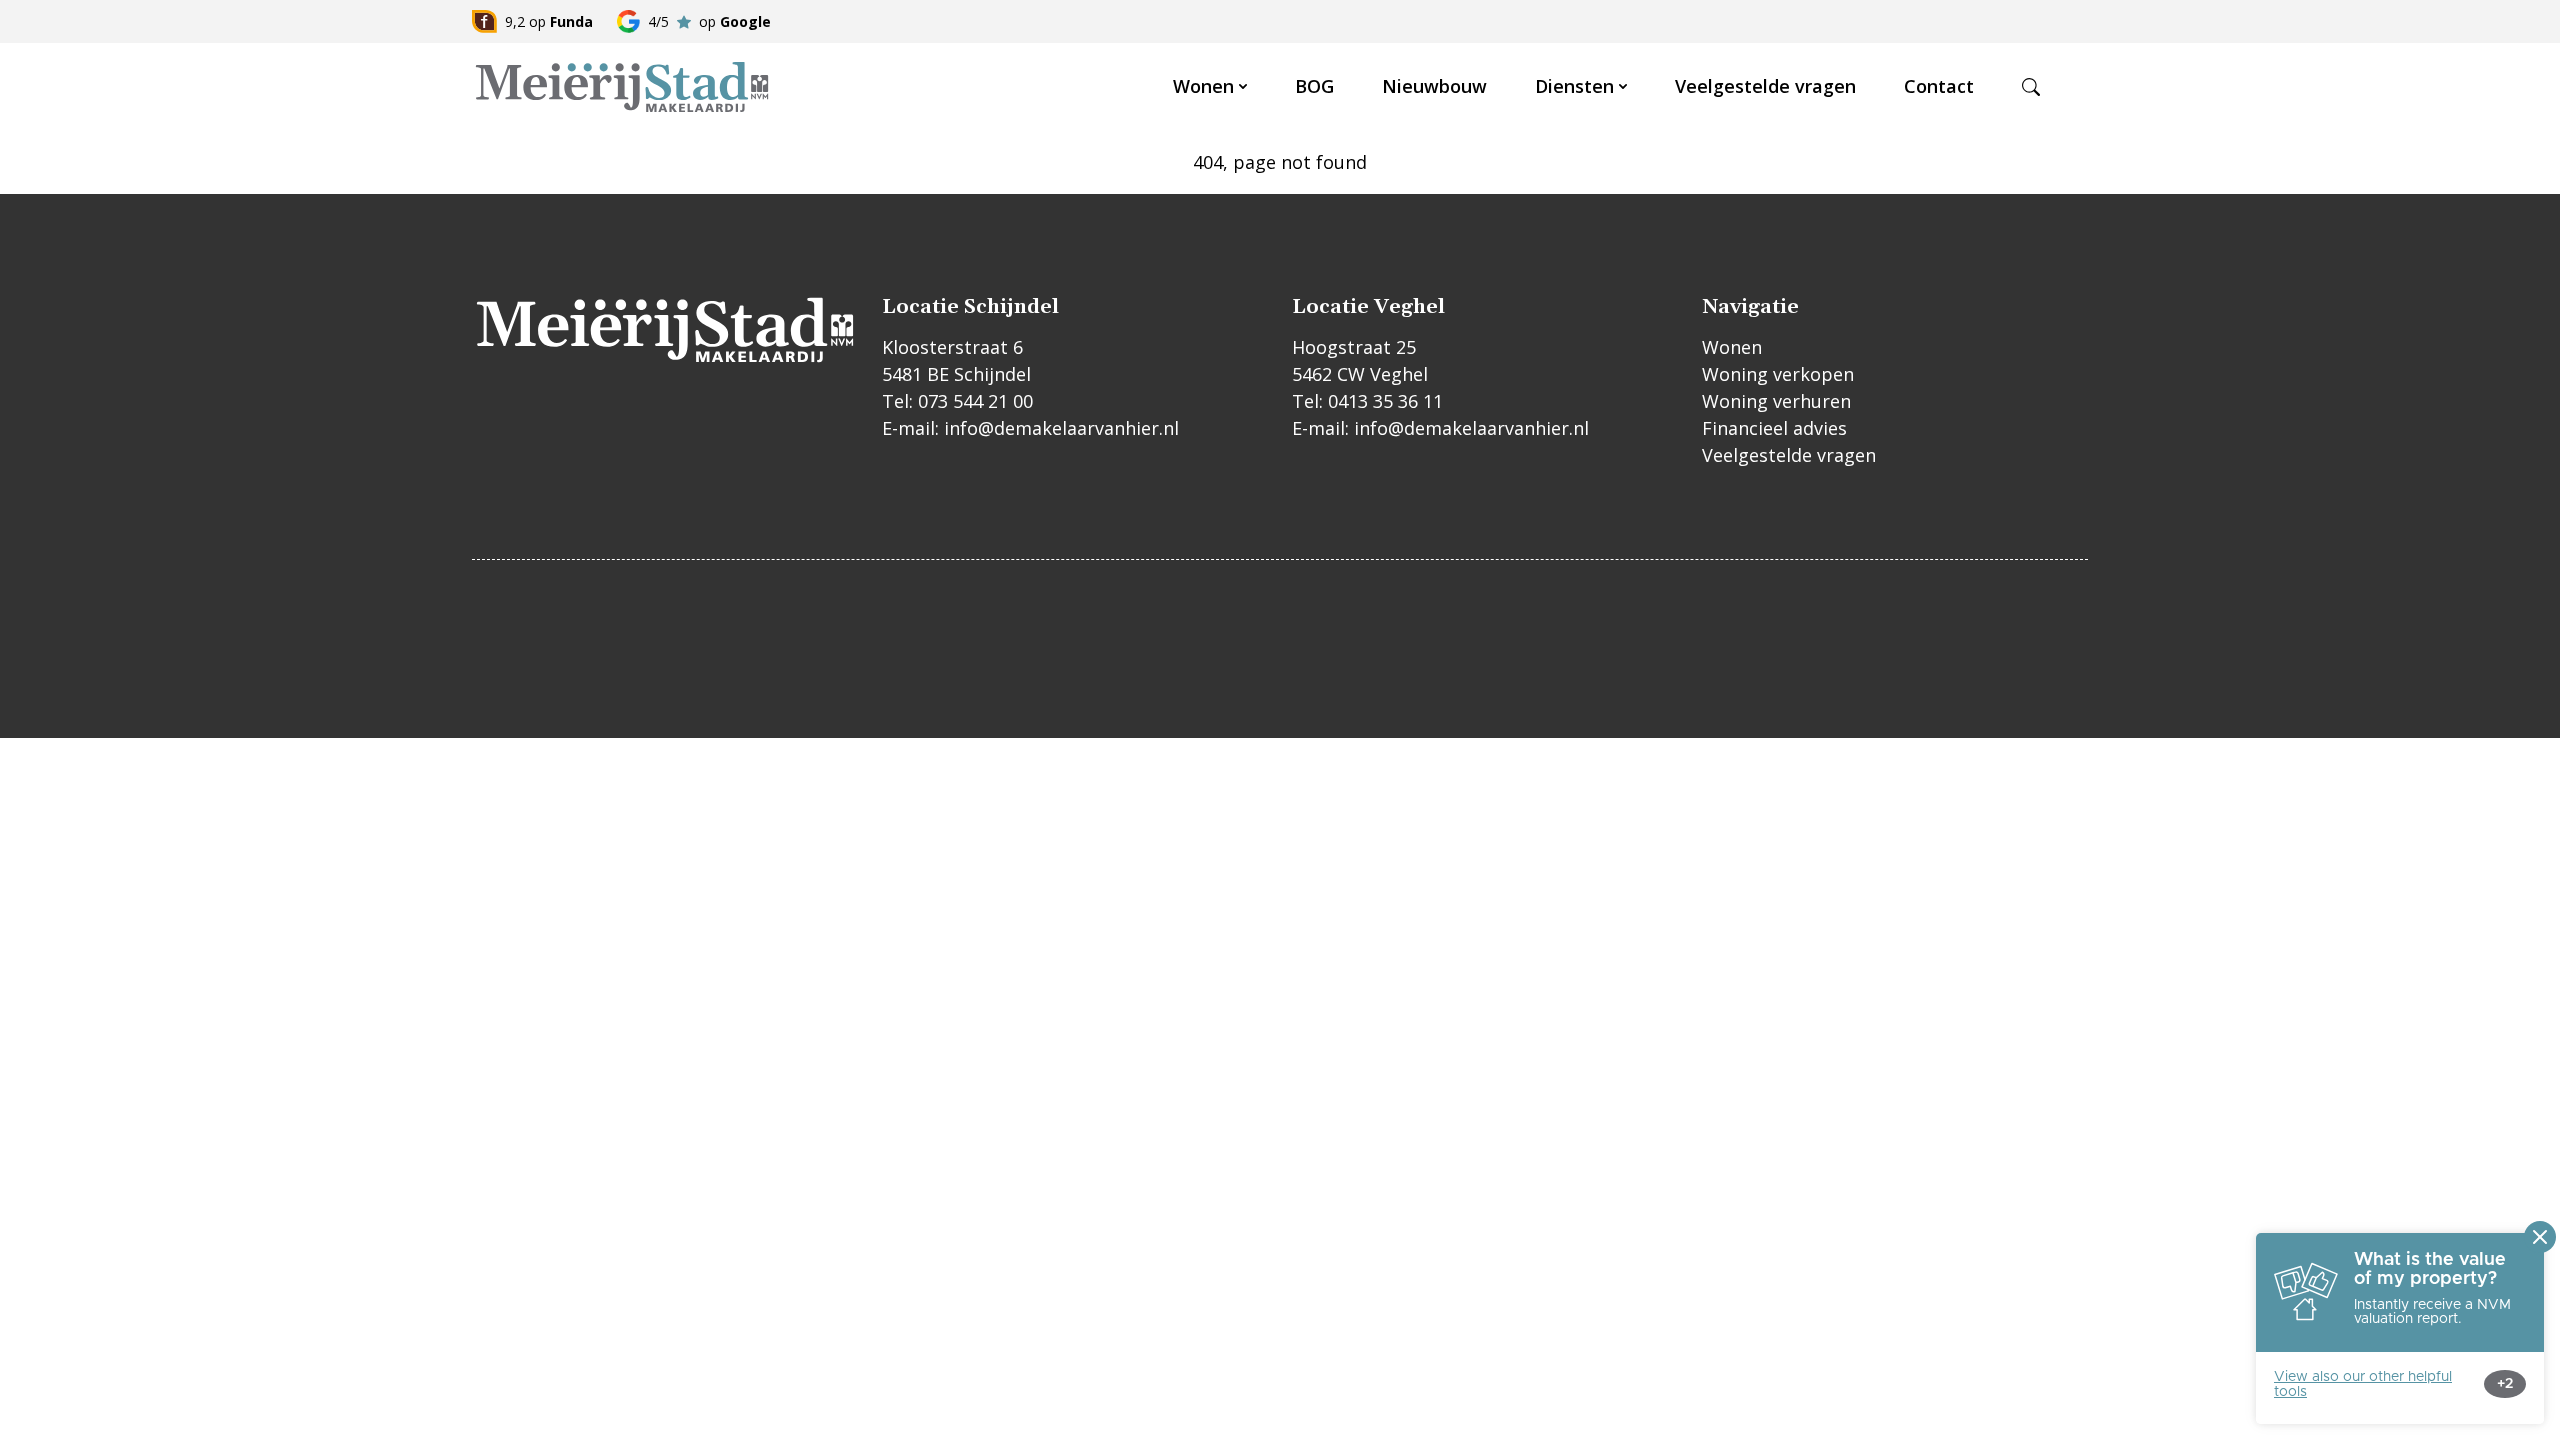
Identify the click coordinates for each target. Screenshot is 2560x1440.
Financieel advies (1774, 428)
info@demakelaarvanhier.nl (1061, 428)
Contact (1939, 86)
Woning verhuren (1776, 401)
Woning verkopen (1778, 374)
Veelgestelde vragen (1765, 86)
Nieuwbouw (1434, 86)
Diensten (1574, 86)
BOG (1314, 86)
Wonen (1203, 86)
